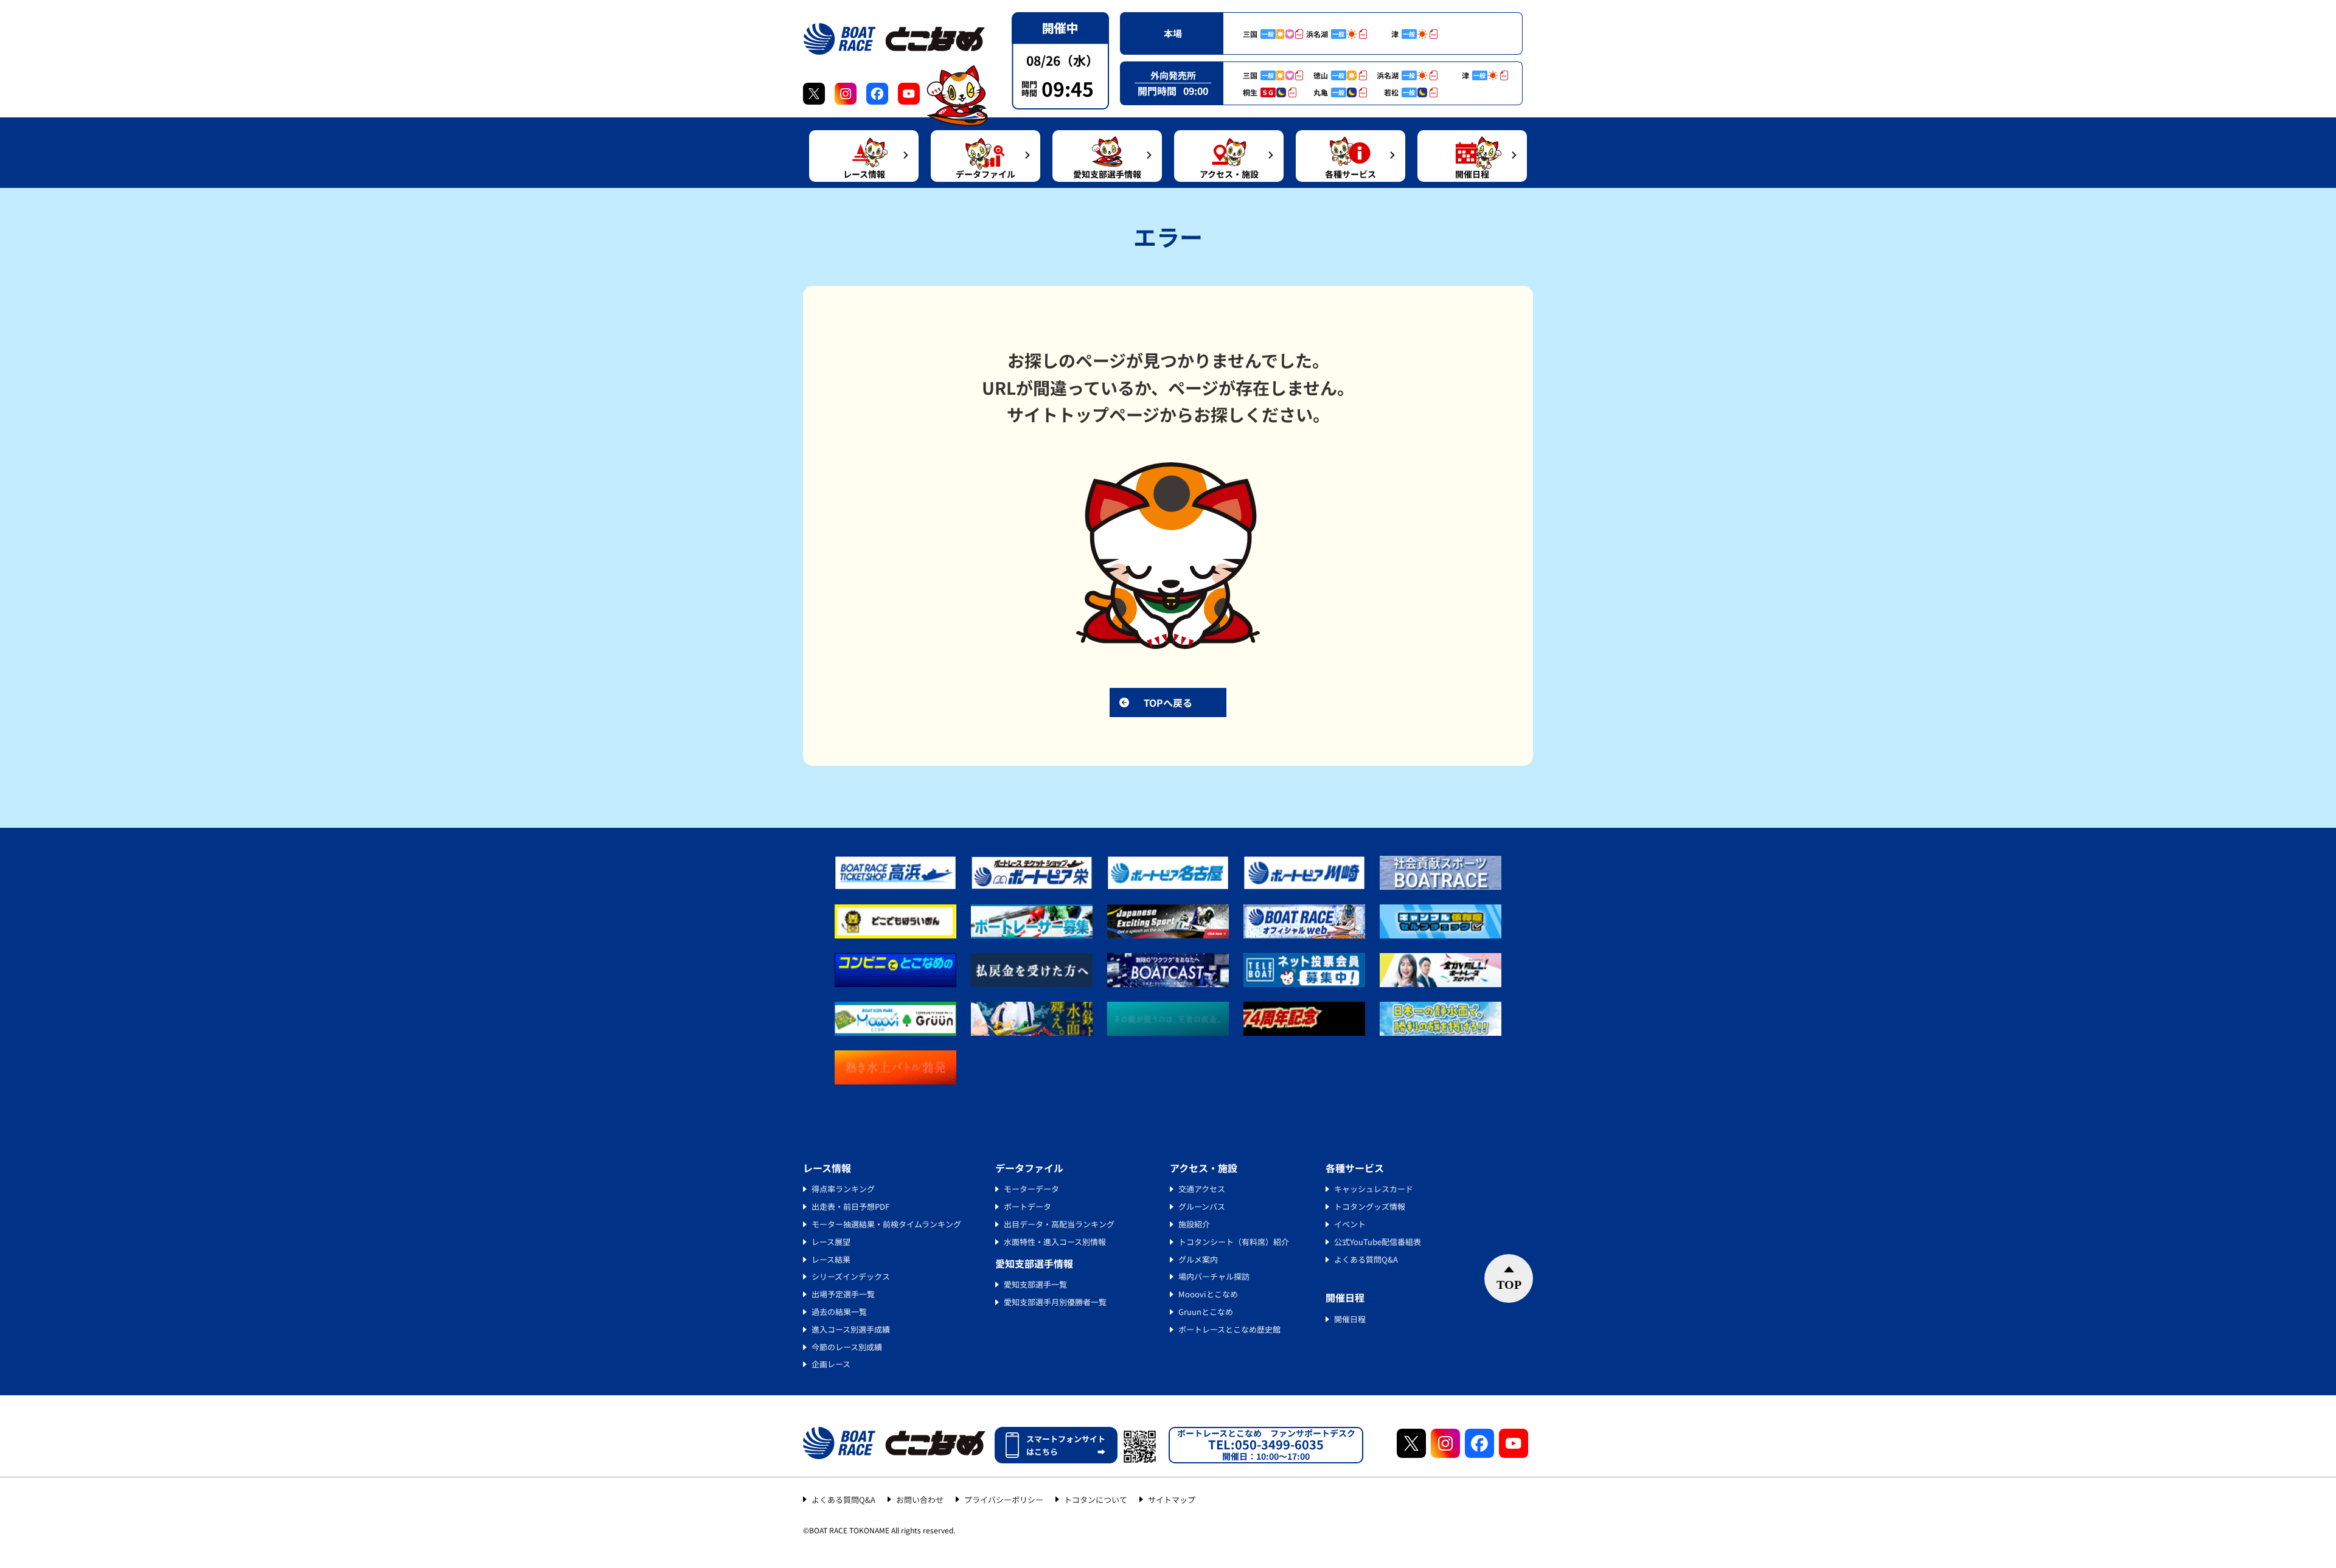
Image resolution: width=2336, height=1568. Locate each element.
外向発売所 (1173, 75)
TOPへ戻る (1168, 702)
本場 (1173, 33)
